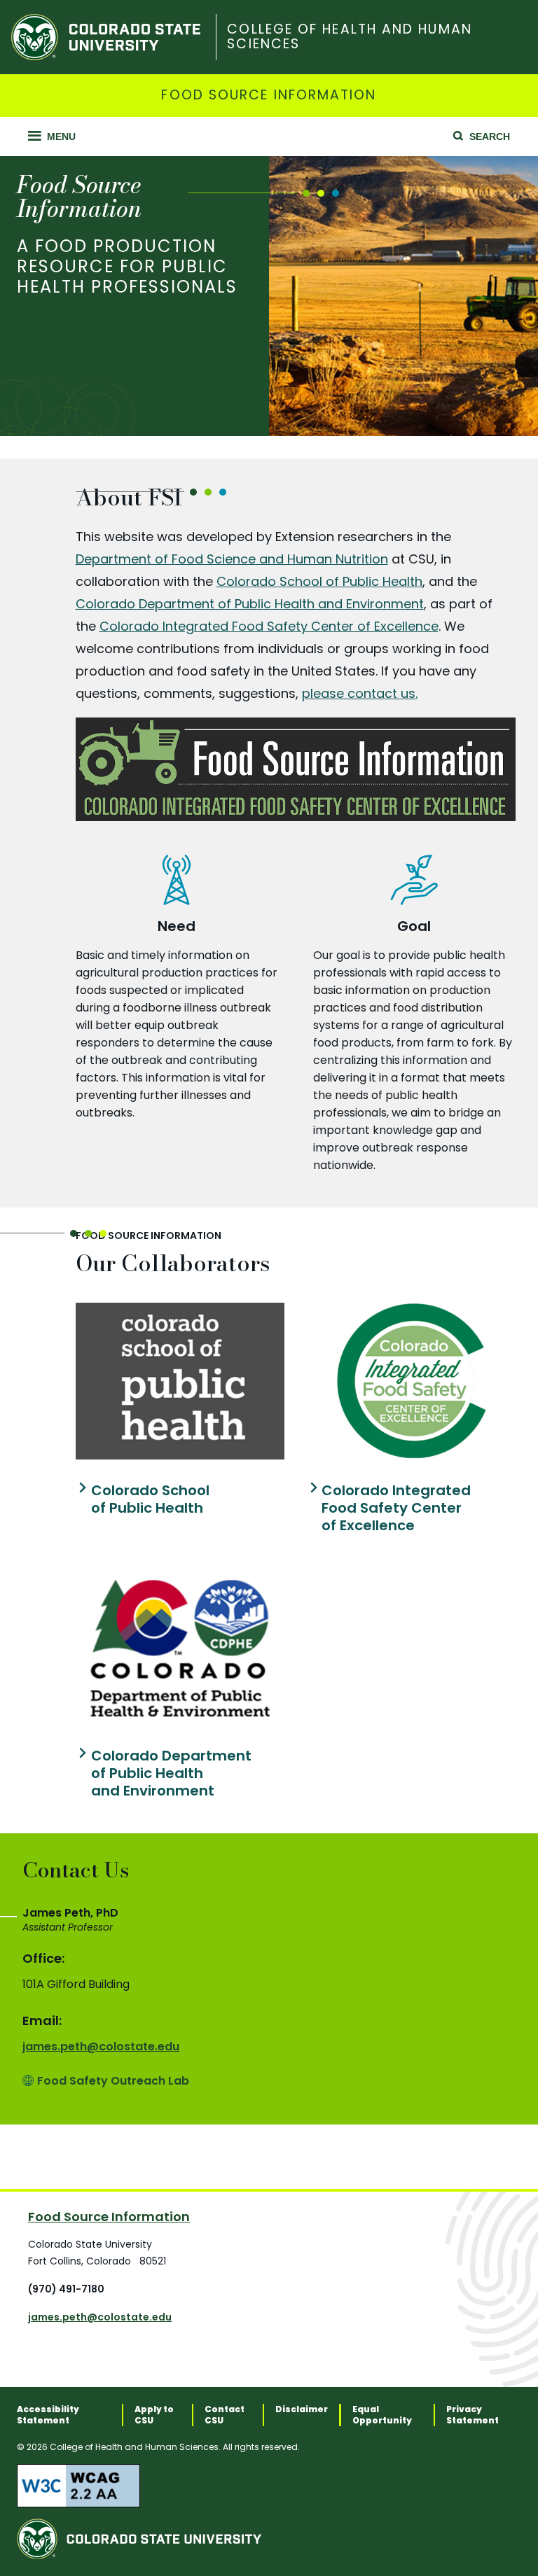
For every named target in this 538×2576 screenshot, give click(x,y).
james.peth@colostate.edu (101, 2046)
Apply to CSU (154, 2415)
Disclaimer (302, 2409)
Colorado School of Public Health (319, 581)
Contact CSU (225, 2415)
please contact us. (360, 693)
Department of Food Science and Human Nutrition (232, 559)
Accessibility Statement (48, 2415)
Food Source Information (269, 96)
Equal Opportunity (382, 2415)
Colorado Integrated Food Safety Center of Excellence (269, 626)
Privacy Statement (473, 2415)
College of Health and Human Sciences (349, 37)
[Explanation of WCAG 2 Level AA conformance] (269, 2486)
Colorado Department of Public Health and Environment (250, 604)
